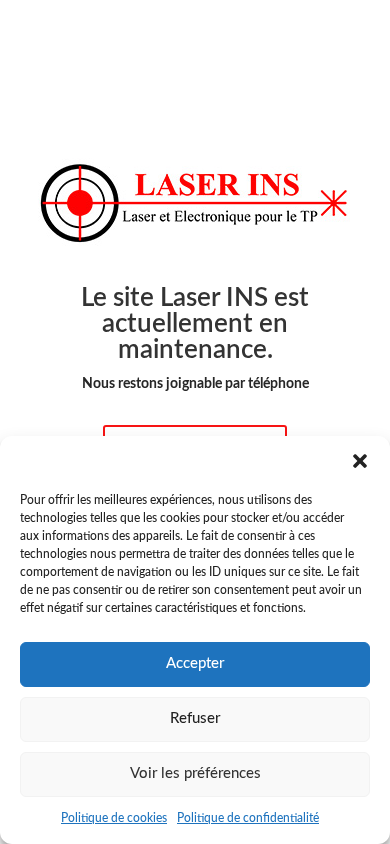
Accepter (195, 663)
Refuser (195, 718)
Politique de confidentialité (248, 818)
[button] (360, 461)
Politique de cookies (114, 818)
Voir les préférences (195, 773)
